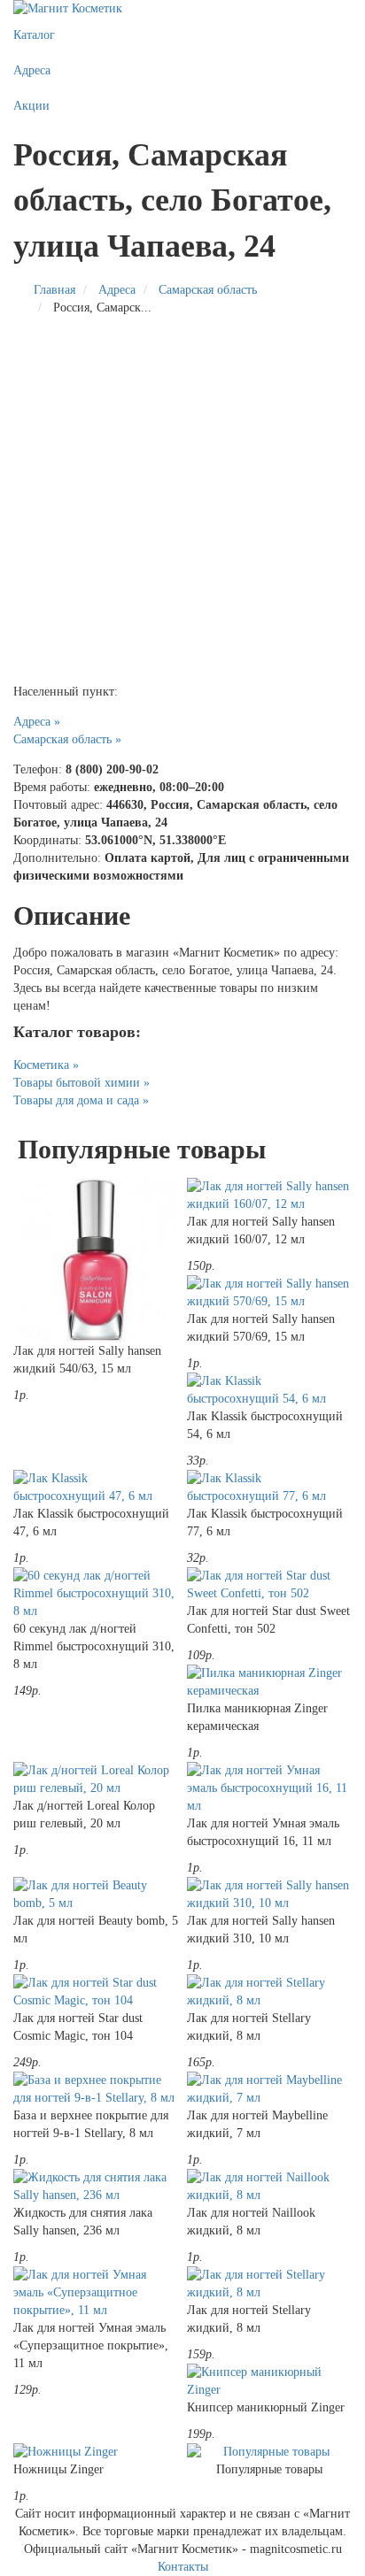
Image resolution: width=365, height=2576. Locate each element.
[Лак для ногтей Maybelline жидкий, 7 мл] (269, 2089)
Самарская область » (67, 739)
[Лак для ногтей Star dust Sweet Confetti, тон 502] (269, 1585)
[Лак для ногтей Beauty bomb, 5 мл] (96, 1895)
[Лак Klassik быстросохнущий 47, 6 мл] (96, 1488)
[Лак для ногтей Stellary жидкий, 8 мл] (269, 1992)
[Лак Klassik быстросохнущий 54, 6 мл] (269, 1390)
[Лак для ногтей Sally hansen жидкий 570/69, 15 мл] (269, 1293)
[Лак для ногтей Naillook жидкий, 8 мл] (269, 2187)
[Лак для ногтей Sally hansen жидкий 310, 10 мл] (269, 1895)
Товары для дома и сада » (81, 1100)
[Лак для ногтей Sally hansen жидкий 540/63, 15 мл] (96, 1260)
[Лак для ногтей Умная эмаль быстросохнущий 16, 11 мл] (269, 1788)
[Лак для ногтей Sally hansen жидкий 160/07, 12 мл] (269, 1196)
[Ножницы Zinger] (96, 2452)
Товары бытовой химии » (82, 1083)
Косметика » (46, 1065)
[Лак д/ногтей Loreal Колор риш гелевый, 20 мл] (96, 1780)
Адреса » (37, 722)
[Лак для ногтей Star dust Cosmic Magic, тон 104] (96, 1992)
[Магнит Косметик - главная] (182, 9)
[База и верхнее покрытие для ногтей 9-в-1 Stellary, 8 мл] (96, 2089)
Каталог (34, 35)
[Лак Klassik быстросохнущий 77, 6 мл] (269, 1488)
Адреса (32, 70)
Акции (31, 106)
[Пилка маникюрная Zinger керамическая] (269, 1682)
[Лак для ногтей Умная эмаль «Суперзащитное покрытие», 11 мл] (96, 2293)
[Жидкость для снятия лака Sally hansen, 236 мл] (96, 2187)
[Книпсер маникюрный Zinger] (269, 2381)
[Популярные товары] (269, 2452)
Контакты (183, 2567)
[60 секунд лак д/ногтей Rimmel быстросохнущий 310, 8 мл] (96, 1594)
